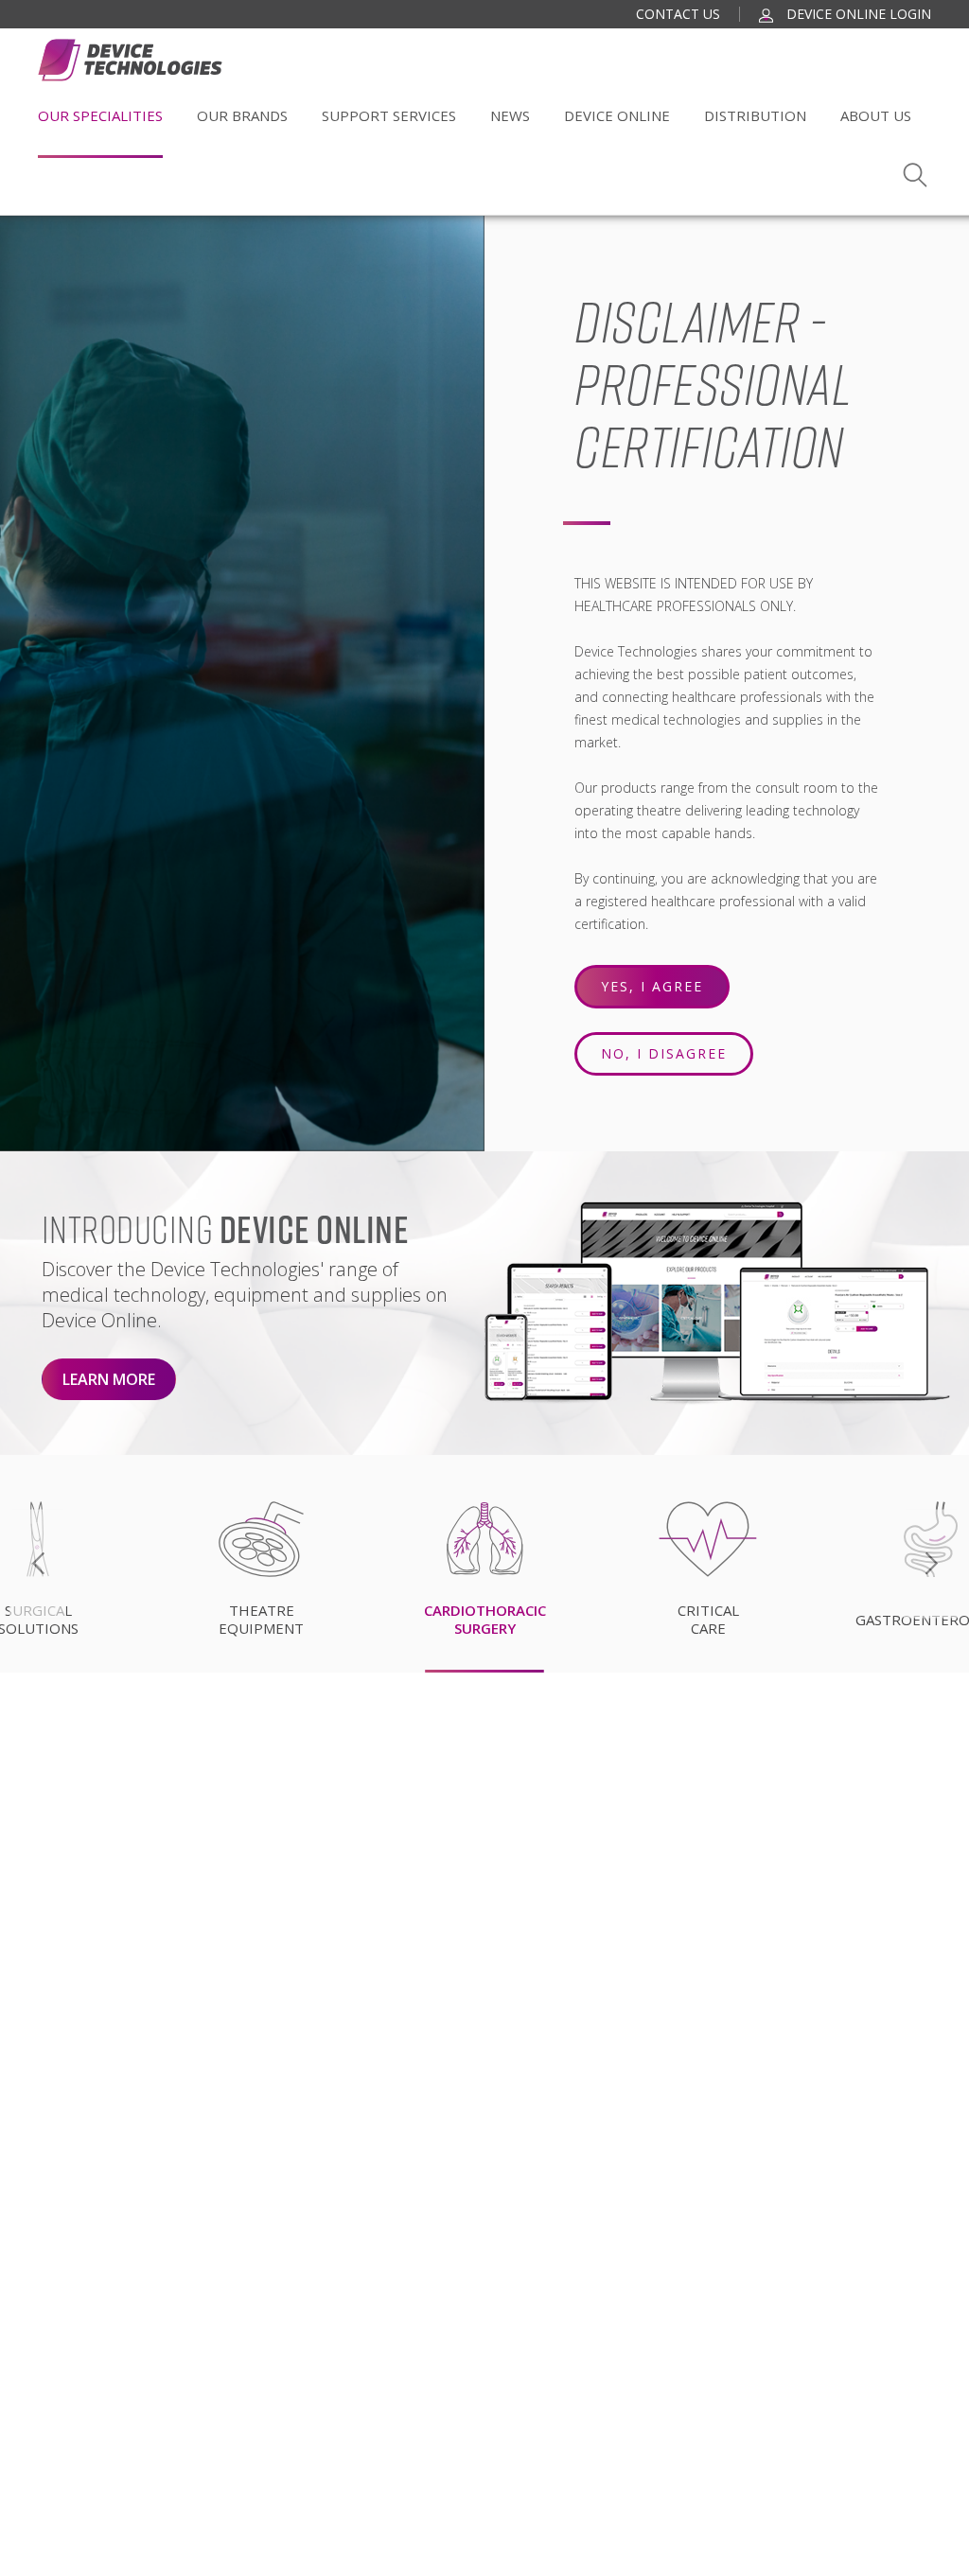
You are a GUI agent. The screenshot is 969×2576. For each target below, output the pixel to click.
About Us (876, 115)
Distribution (755, 115)
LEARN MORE (109, 1379)
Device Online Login (857, 14)
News (510, 115)
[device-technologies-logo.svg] (130, 60)
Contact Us (678, 14)
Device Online (617, 115)
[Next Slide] (931, 1563)
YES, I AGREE (652, 986)
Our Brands (242, 115)
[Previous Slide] (38, 1563)
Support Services (389, 115)
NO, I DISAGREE (664, 1053)
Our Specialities (100, 115)
